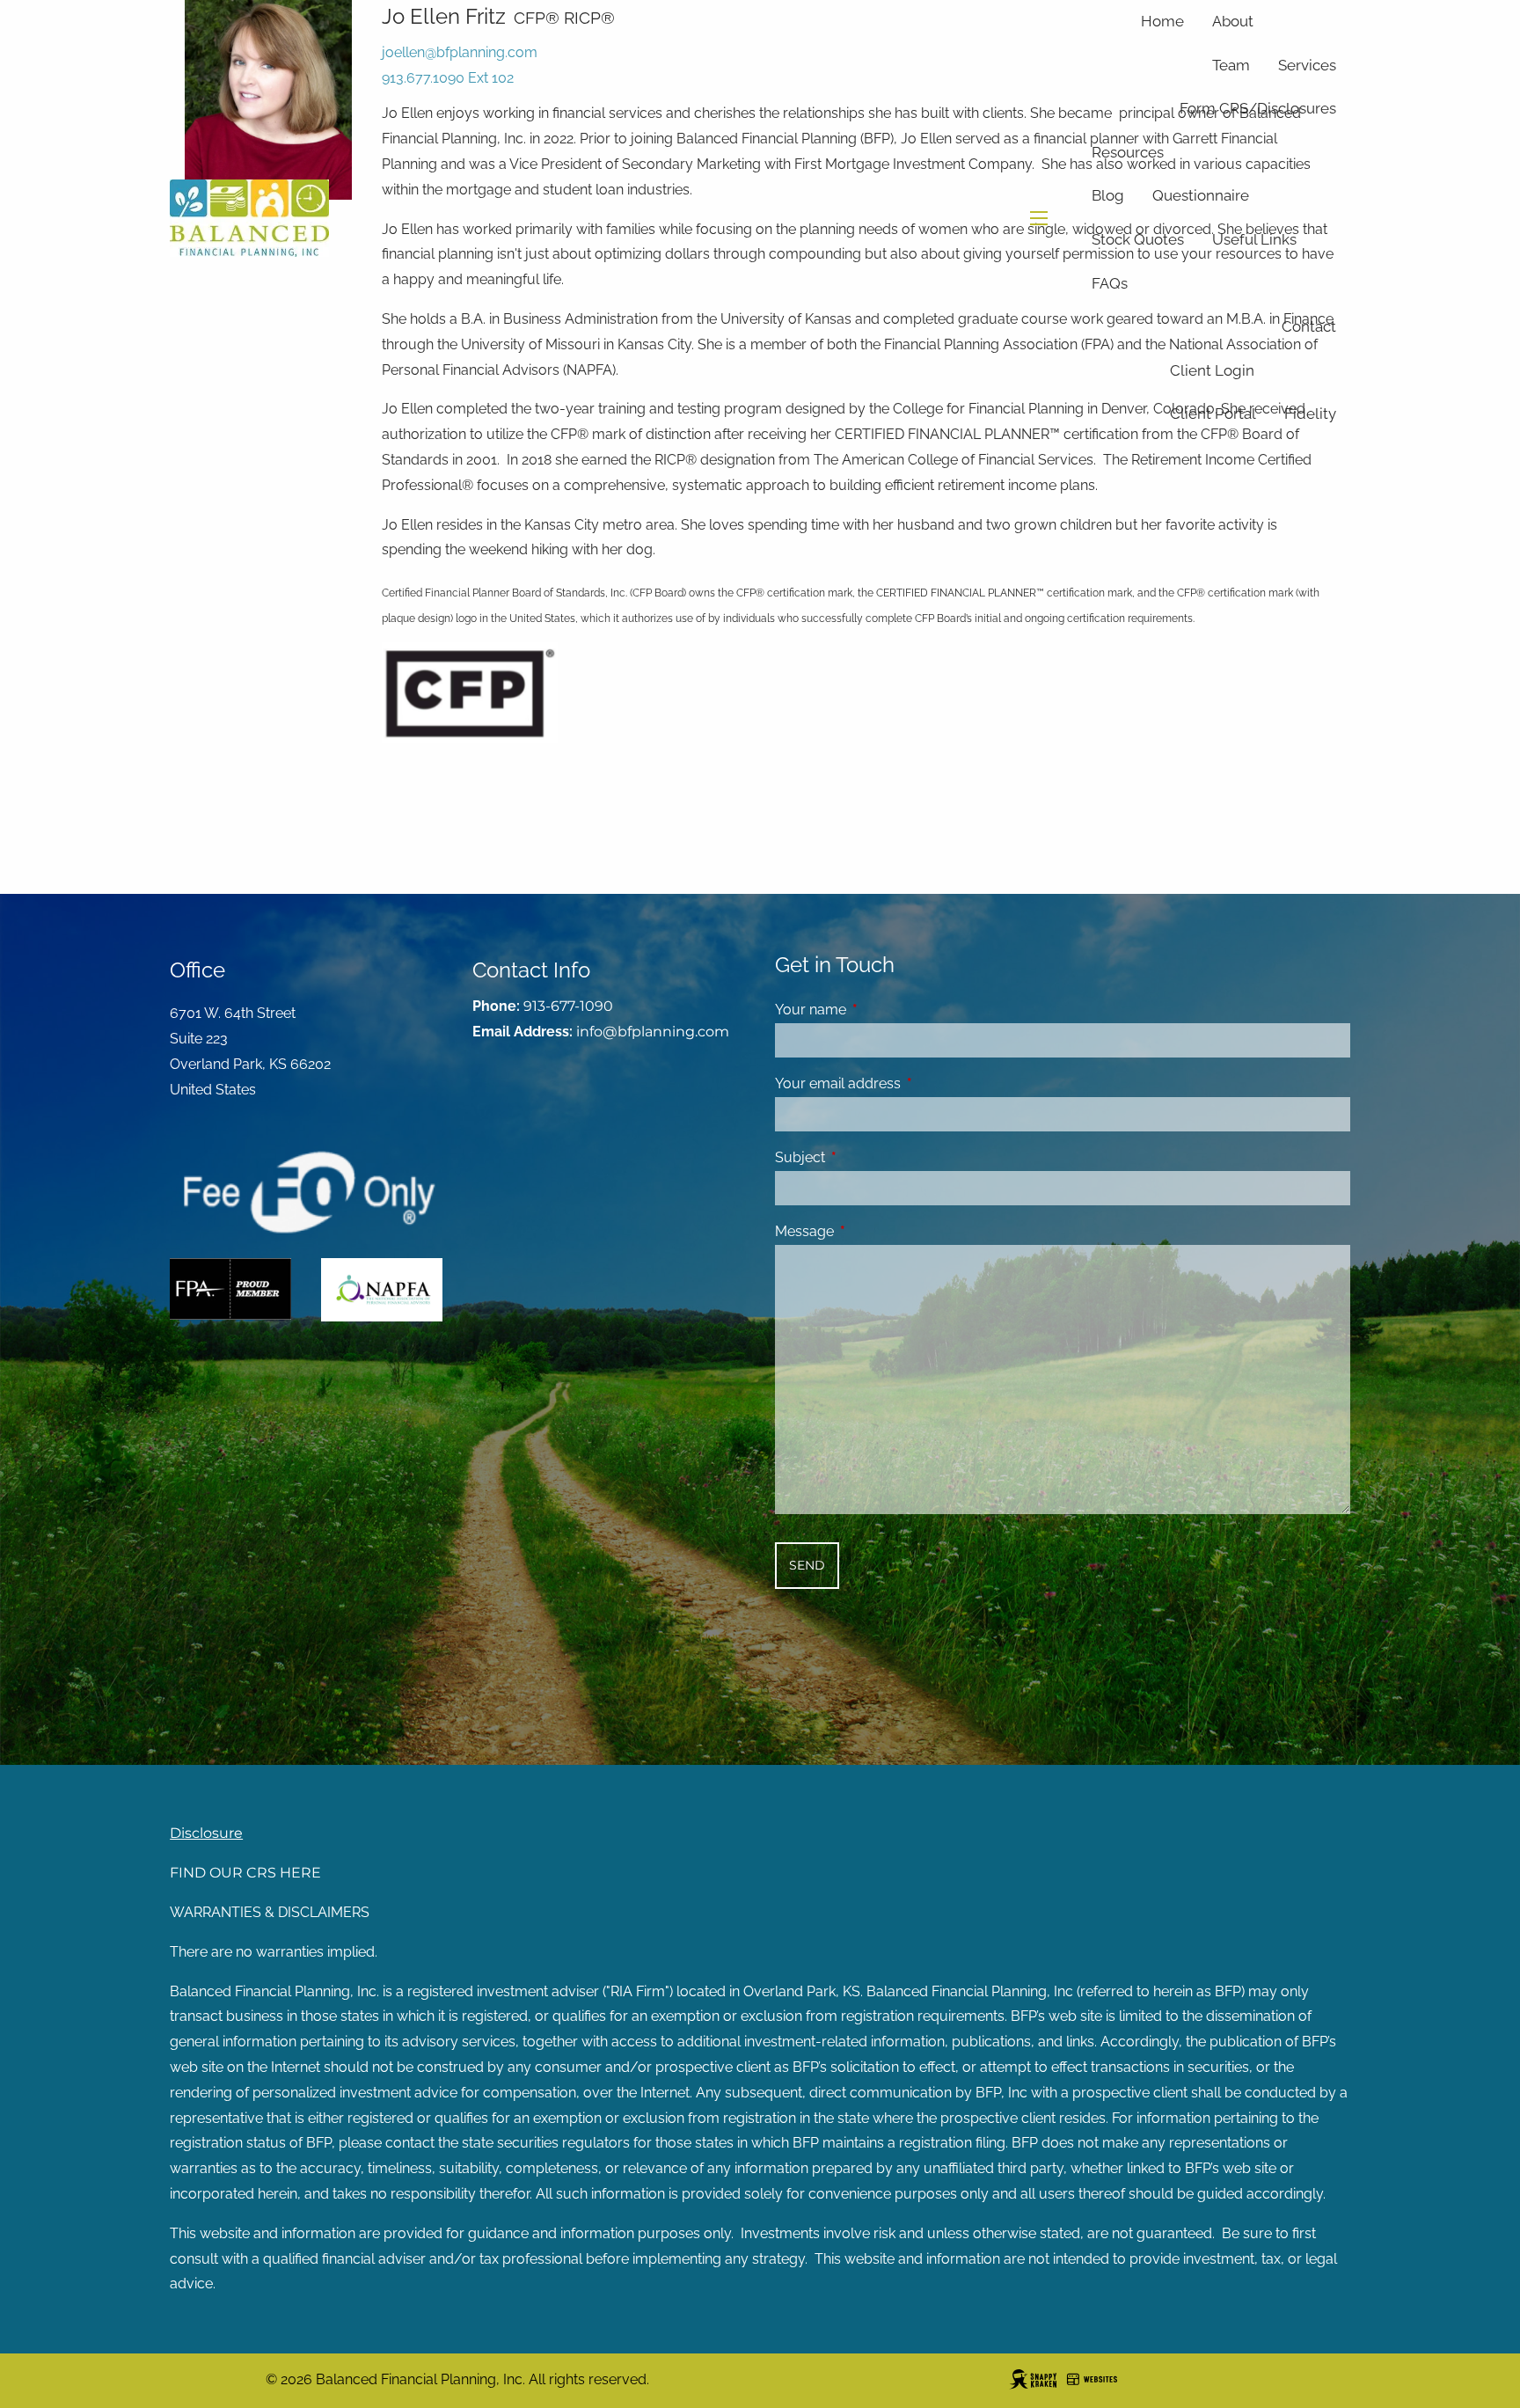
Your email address (906, 1083)
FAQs (1110, 283)
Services (1307, 65)
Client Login (1212, 370)
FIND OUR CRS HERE (245, 1873)
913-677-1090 (568, 1006)
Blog (1108, 195)
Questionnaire (1201, 195)
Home (1162, 21)
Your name (878, 1010)
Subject (868, 1157)
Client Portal (1213, 414)
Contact (1309, 326)
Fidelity (1310, 414)
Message (872, 1231)
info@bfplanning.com (653, 1032)
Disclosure (206, 1833)
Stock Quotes (1138, 239)
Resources (1128, 152)
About (1233, 21)
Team (1231, 65)
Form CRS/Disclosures (1258, 108)
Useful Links (1254, 239)
